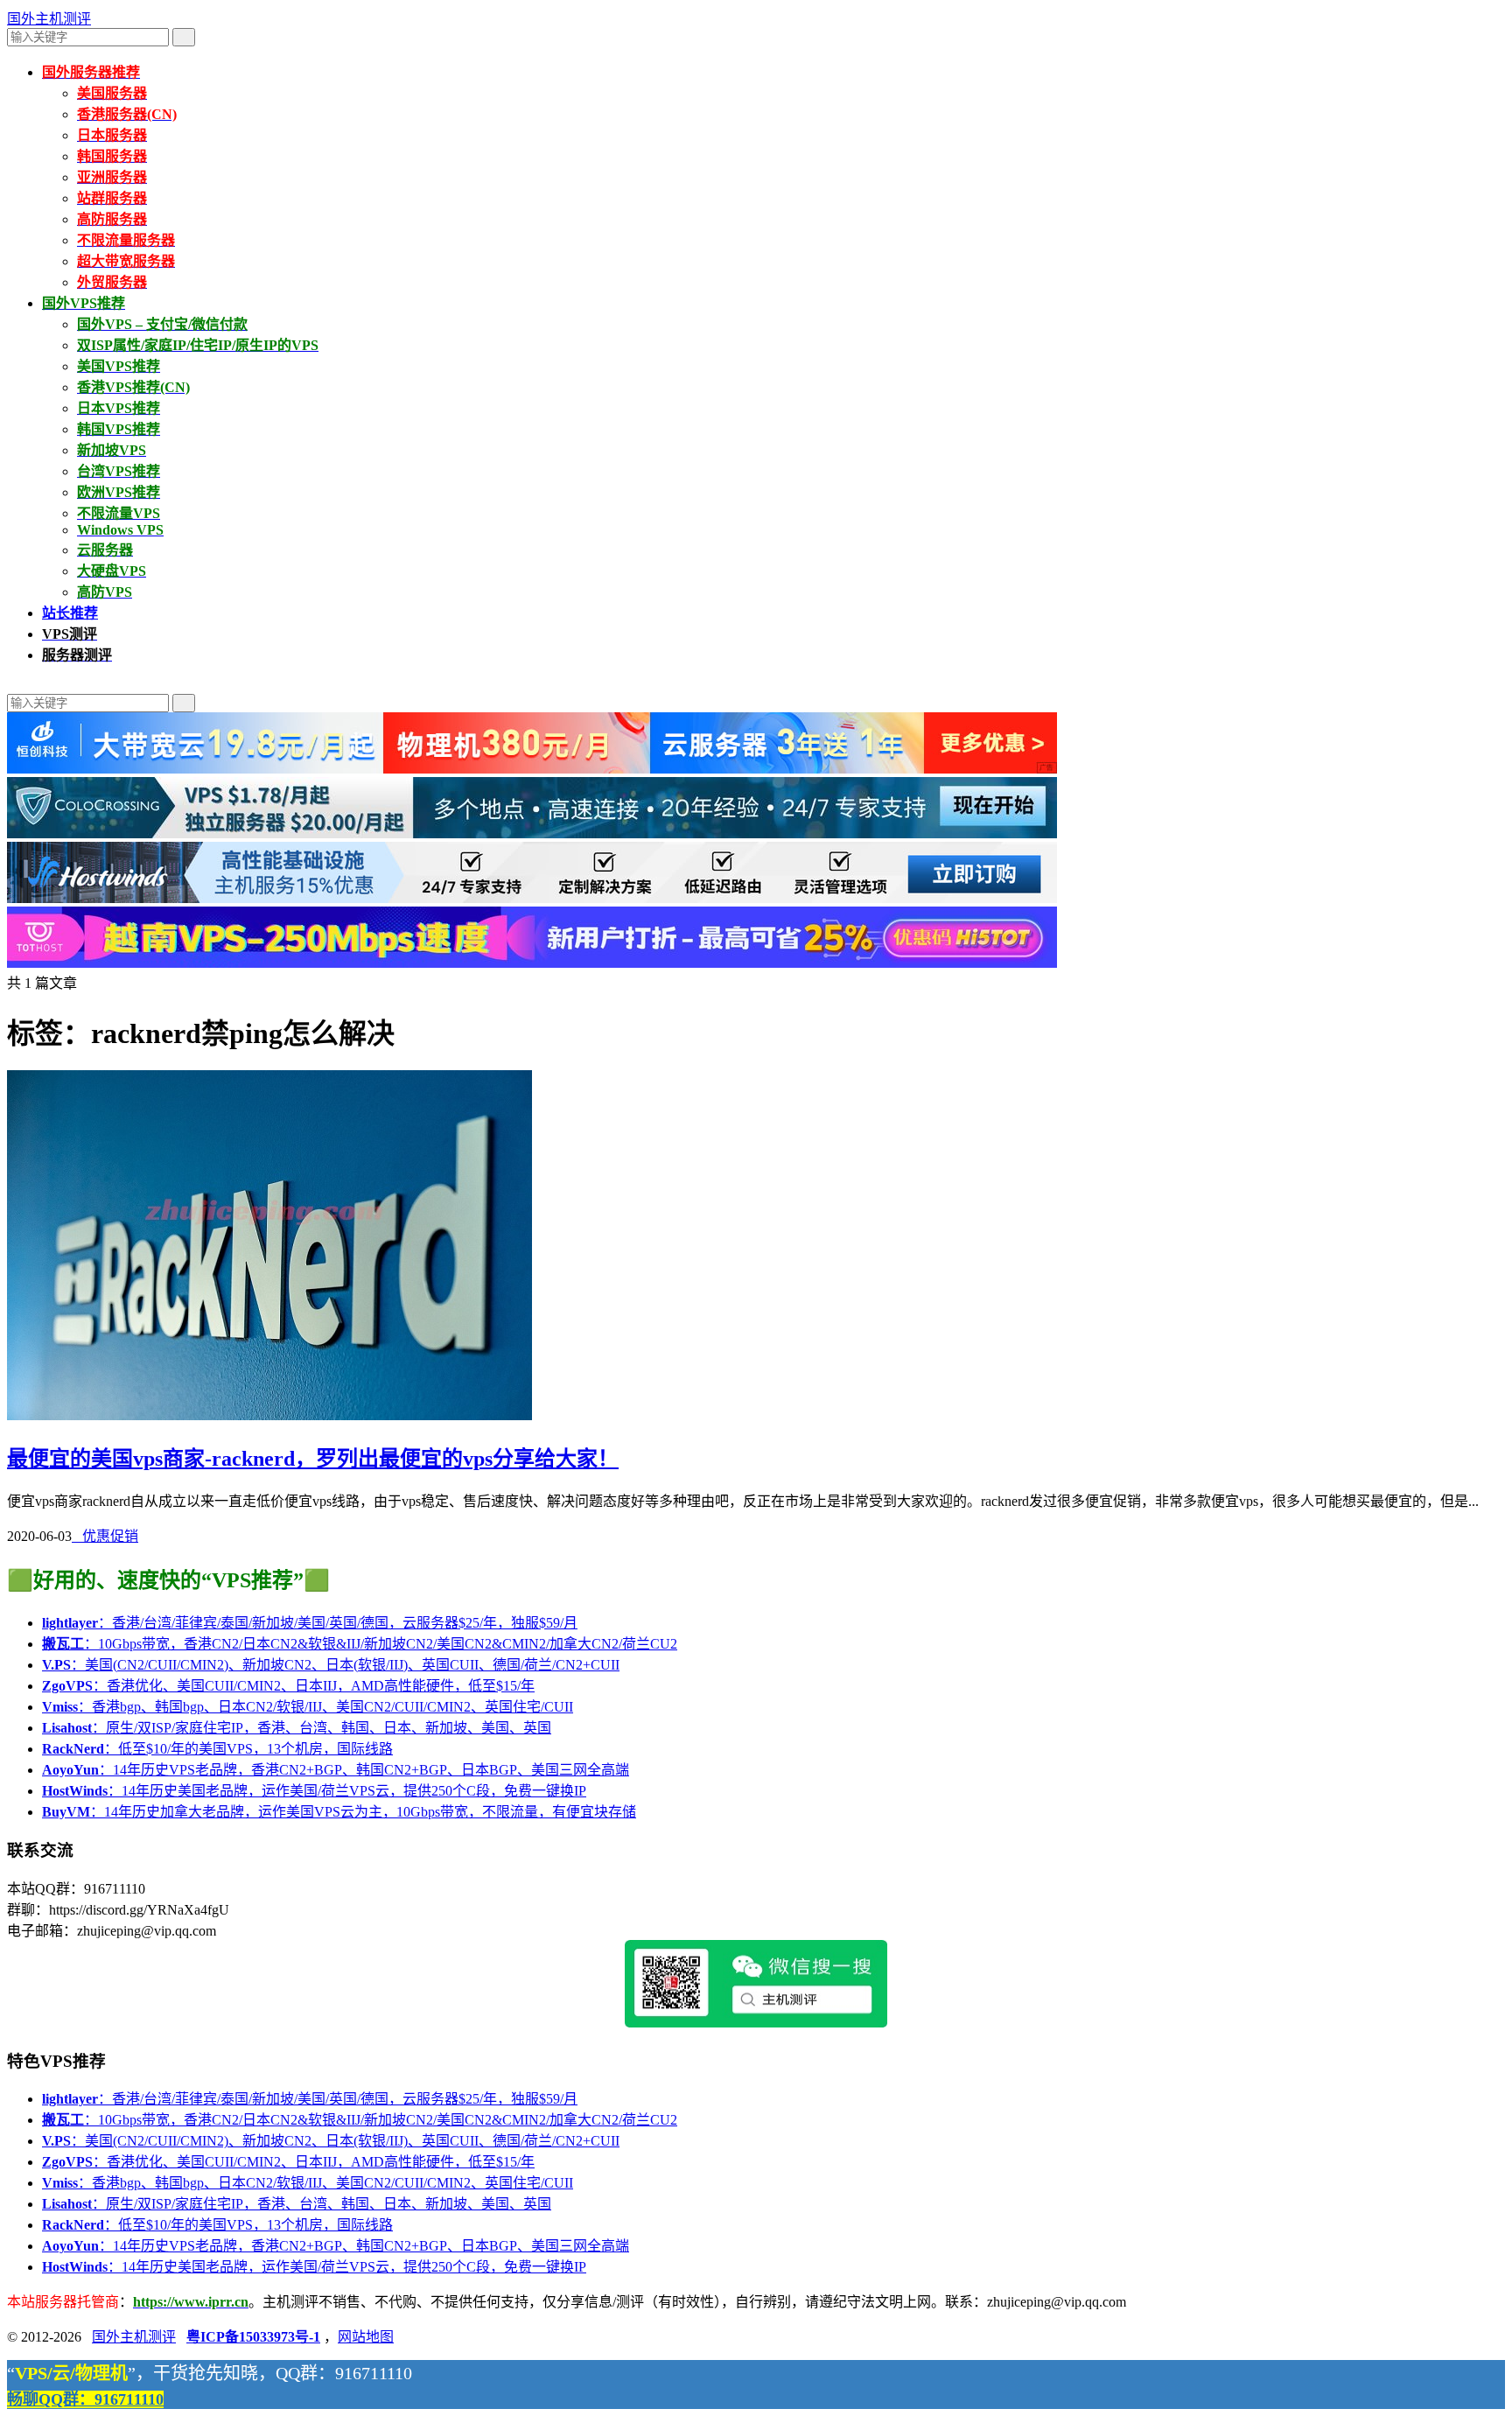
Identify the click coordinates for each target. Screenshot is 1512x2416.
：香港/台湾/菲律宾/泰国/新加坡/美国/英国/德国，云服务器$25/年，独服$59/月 (310, 1623)
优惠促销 (105, 1536)
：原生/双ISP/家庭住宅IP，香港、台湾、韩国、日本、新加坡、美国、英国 (297, 1728)
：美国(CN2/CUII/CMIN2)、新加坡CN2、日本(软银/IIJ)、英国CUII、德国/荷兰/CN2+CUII (331, 1665)
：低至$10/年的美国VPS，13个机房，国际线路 (217, 1749)
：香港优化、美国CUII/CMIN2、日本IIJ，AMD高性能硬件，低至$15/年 (288, 1686)
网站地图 (366, 2337)
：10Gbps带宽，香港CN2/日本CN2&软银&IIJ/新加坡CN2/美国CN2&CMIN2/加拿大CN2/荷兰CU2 (360, 1644)
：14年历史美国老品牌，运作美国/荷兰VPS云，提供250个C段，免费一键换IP (314, 1791)
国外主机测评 (49, 19)
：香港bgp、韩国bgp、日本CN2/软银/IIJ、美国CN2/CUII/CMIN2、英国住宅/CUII (308, 1707)
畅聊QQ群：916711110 (85, 2399)
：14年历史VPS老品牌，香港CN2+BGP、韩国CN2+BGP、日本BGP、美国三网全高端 (336, 1770)
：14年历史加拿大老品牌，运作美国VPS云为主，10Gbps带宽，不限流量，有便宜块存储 (339, 1812)
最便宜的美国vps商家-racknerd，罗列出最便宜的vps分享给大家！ (313, 1459)
